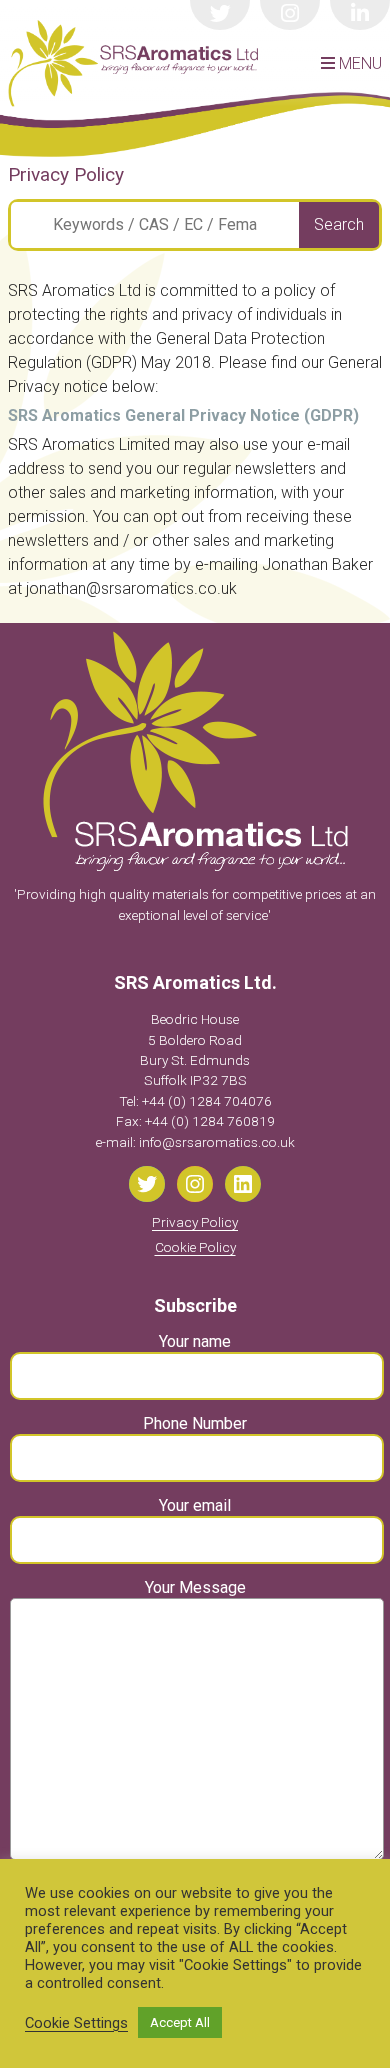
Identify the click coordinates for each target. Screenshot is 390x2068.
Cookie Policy (195, 1247)
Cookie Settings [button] (76, 2023)
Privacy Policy (195, 1222)
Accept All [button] (180, 2022)
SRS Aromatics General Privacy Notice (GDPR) (183, 415)
